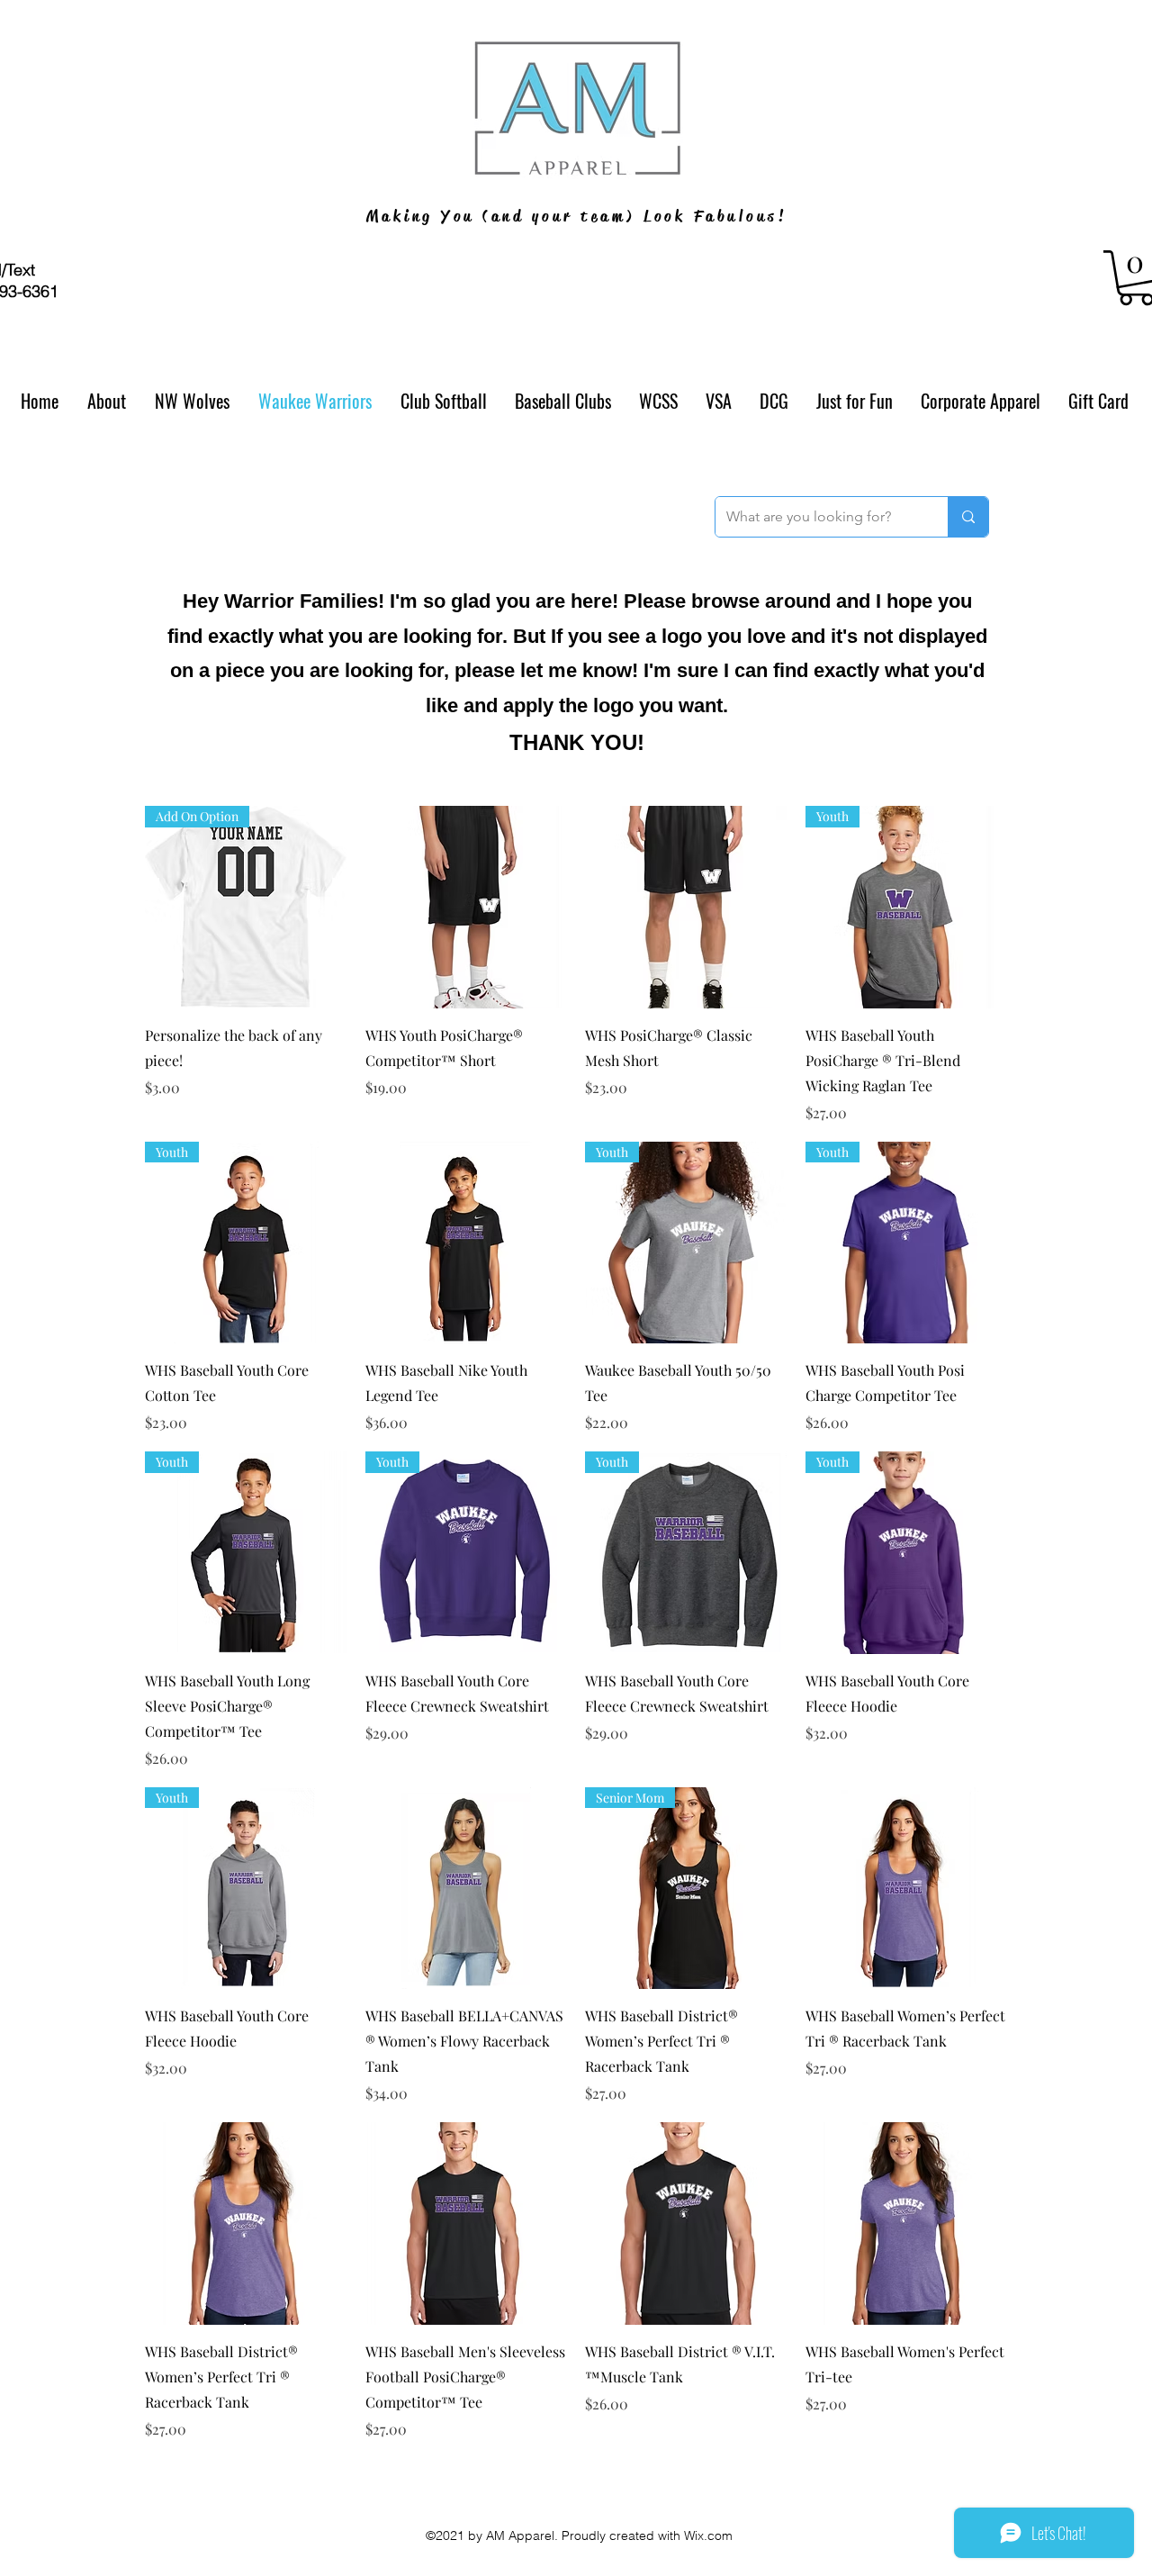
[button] (443, 401)
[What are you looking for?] (968, 517)
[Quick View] (467, 907)
